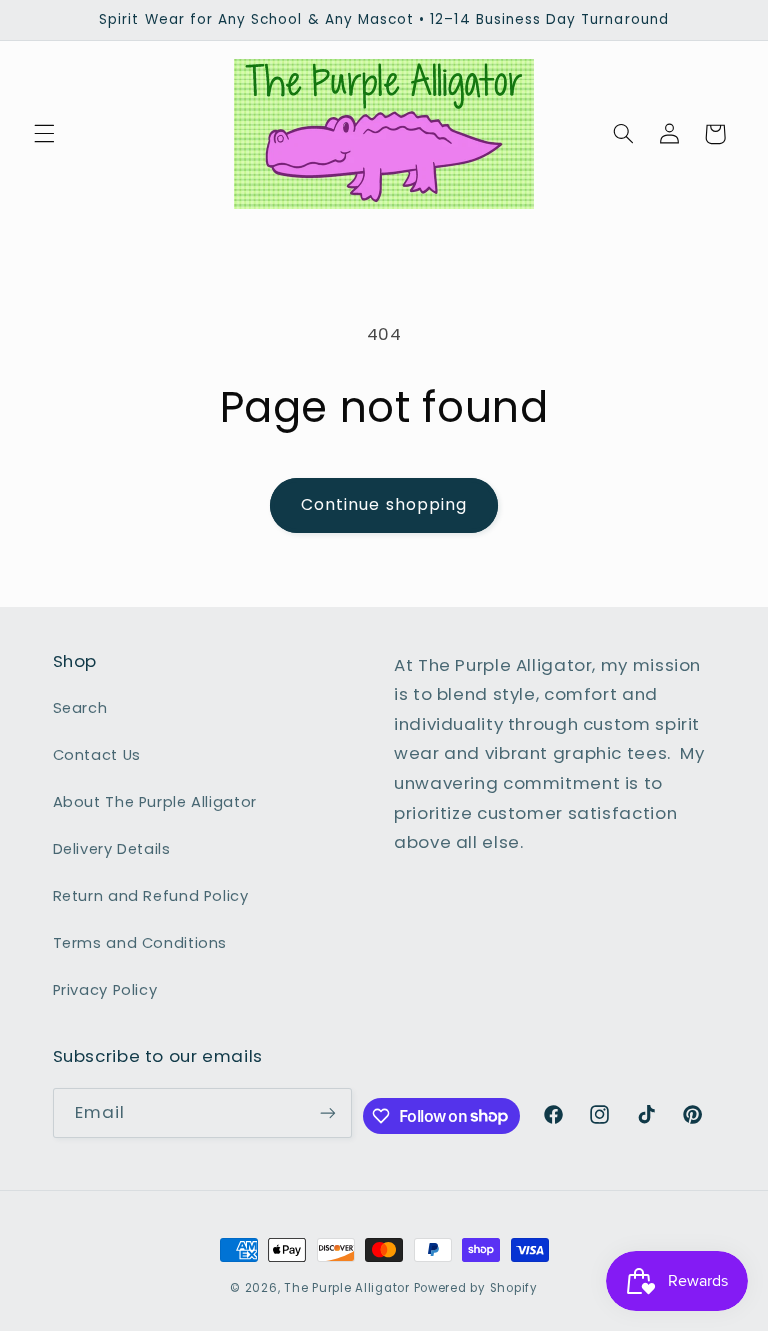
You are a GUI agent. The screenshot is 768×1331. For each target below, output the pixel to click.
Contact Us (97, 755)
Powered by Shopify (476, 1288)
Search (80, 708)
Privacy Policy (105, 990)
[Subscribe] (328, 1112)
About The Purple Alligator (155, 802)
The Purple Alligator (347, 1288)
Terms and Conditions (140, 943)
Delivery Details (112, 849)
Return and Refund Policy (151, 896)
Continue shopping (384, 504)
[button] (44, 134)
